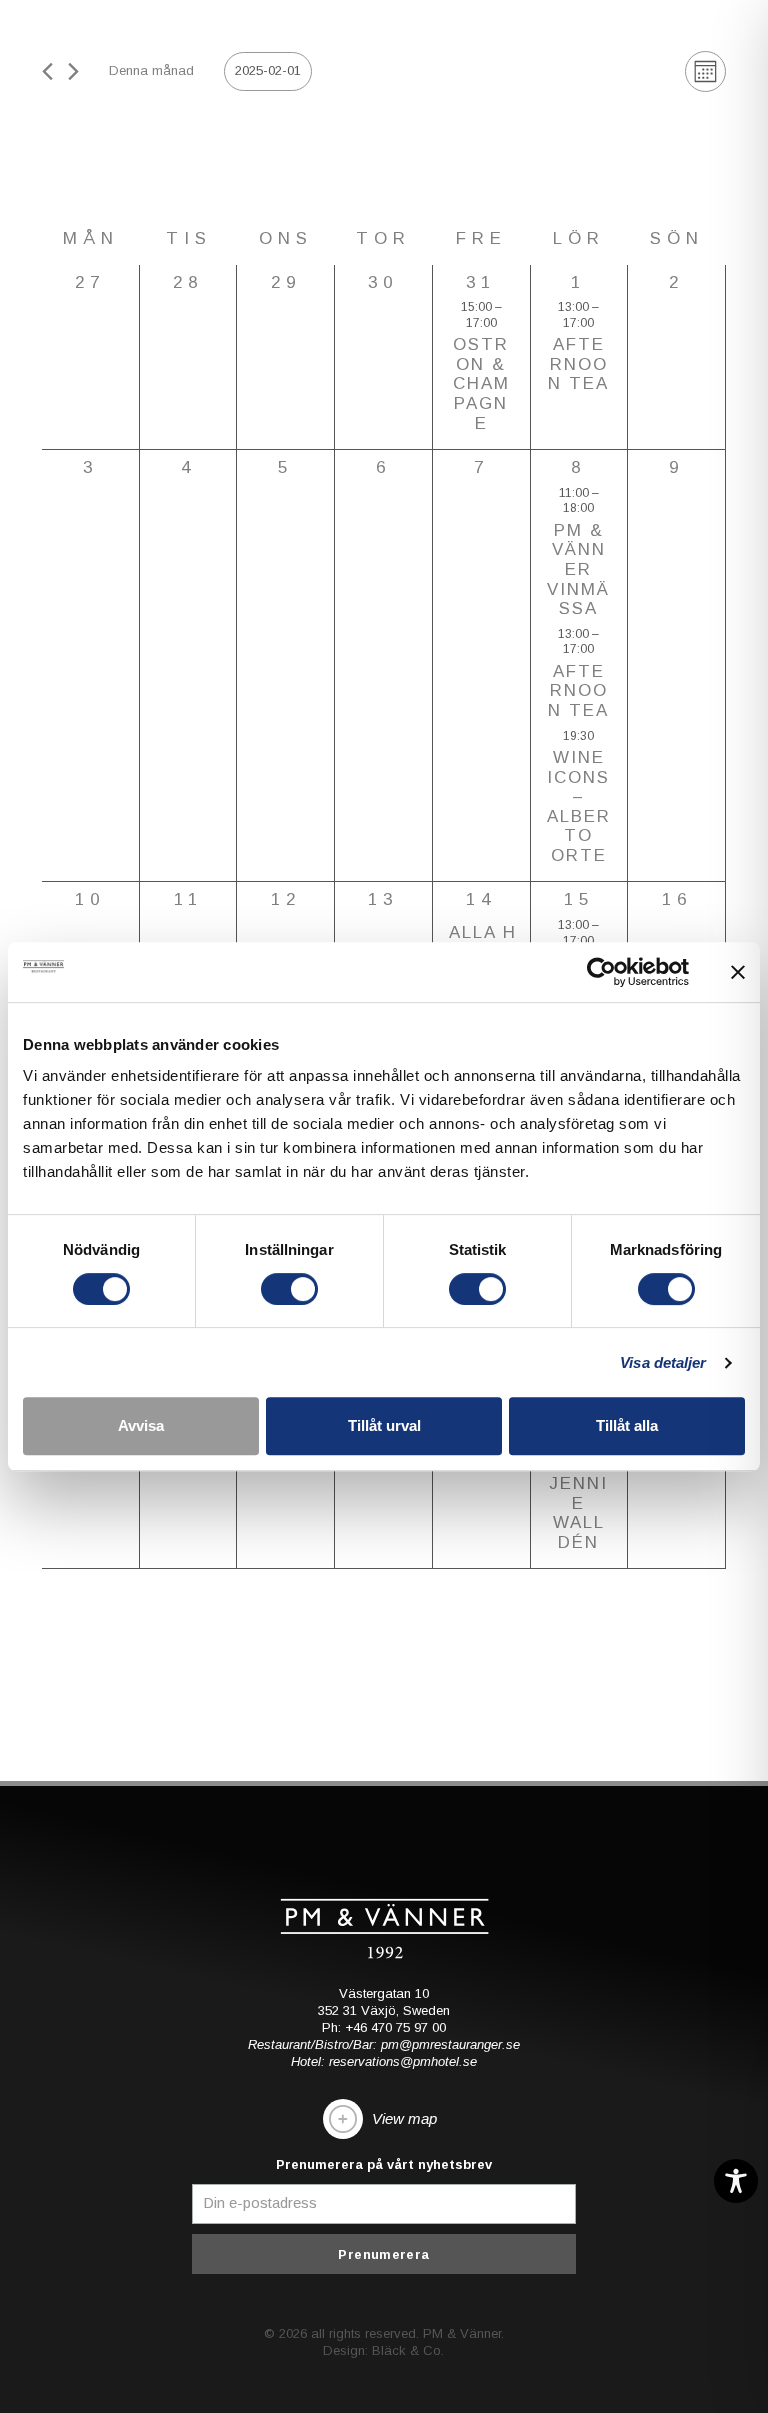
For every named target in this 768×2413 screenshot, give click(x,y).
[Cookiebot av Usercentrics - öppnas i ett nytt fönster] (601, 972)
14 (481, 899)
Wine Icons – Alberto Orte (579, 806)
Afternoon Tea (578, 364)
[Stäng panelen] (738, 972)
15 (579, 899)
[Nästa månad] (73, 71)
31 (481, 282)
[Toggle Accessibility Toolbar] (736, 2181)
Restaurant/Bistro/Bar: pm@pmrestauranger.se (384, 2044)
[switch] (289, 1289)
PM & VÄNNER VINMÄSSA (578, 569)
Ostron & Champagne (481, 383)
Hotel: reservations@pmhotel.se (384, 2061)
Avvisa (141, 1425)
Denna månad (151, 70)
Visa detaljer (663, 1362)
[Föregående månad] (47, 71)
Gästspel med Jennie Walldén (578, 1484)
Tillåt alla (627, 1425)
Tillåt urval (384, 1425)
